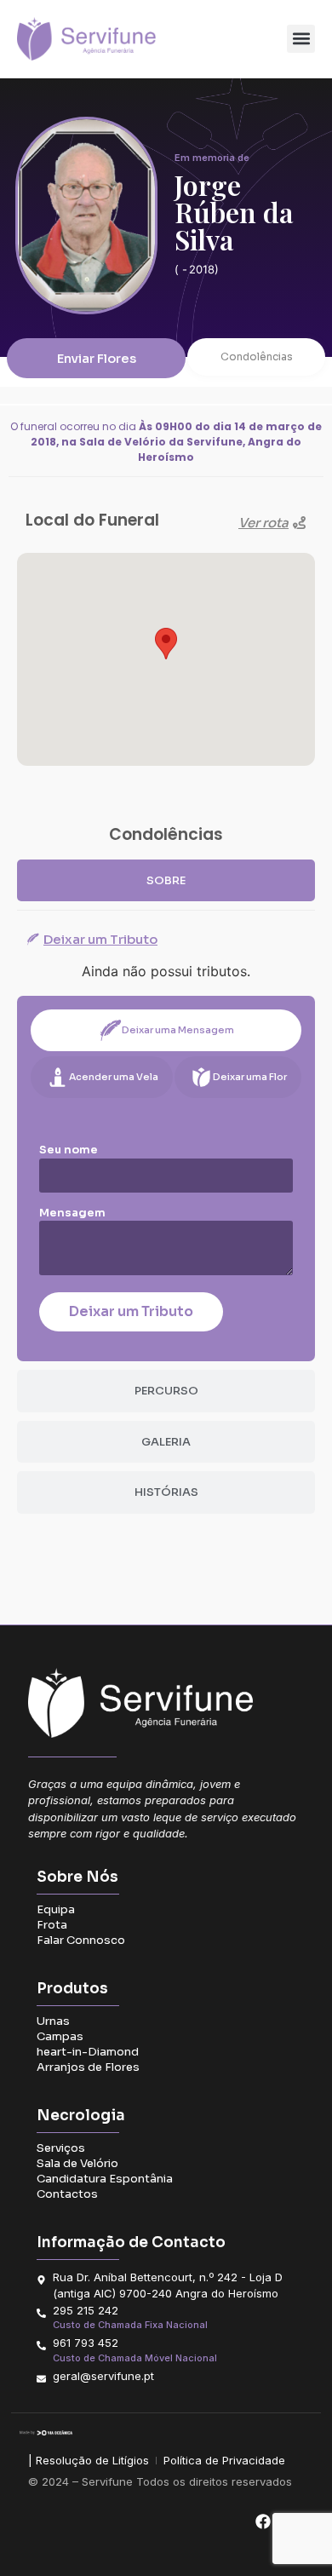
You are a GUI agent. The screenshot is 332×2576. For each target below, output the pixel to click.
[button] (301, 39)
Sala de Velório (77, 2163)
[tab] (166, 881)
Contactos (67, 2194)
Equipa (56, 1909)
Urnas (53, 2021)
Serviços (61, 2148)
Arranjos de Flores (88, 2067)
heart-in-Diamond (88, 2052)
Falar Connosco (81, 1940)
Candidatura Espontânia (105, 2179)
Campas (60, 2036)
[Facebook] (263, 2522)
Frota (52, 1925)
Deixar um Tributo (131, 1311)
